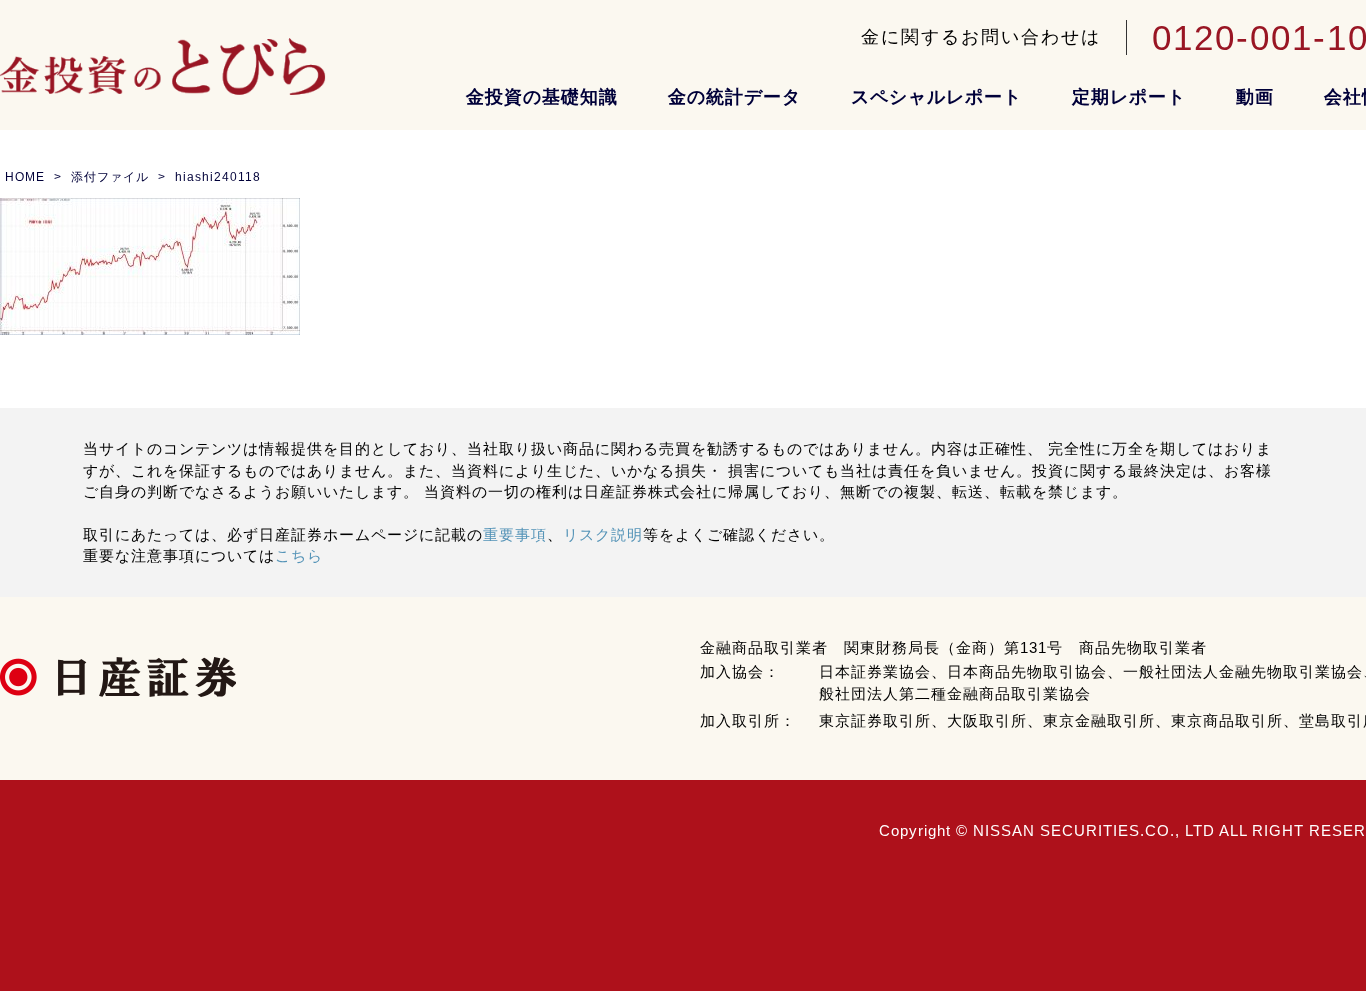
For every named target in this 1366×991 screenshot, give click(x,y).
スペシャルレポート (936, 97)
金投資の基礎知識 (542, 97)
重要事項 (515, 534)
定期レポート (1129, 97)
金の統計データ (734, 97)
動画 (1255, 97)
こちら (299, 555)
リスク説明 (603, 534)
